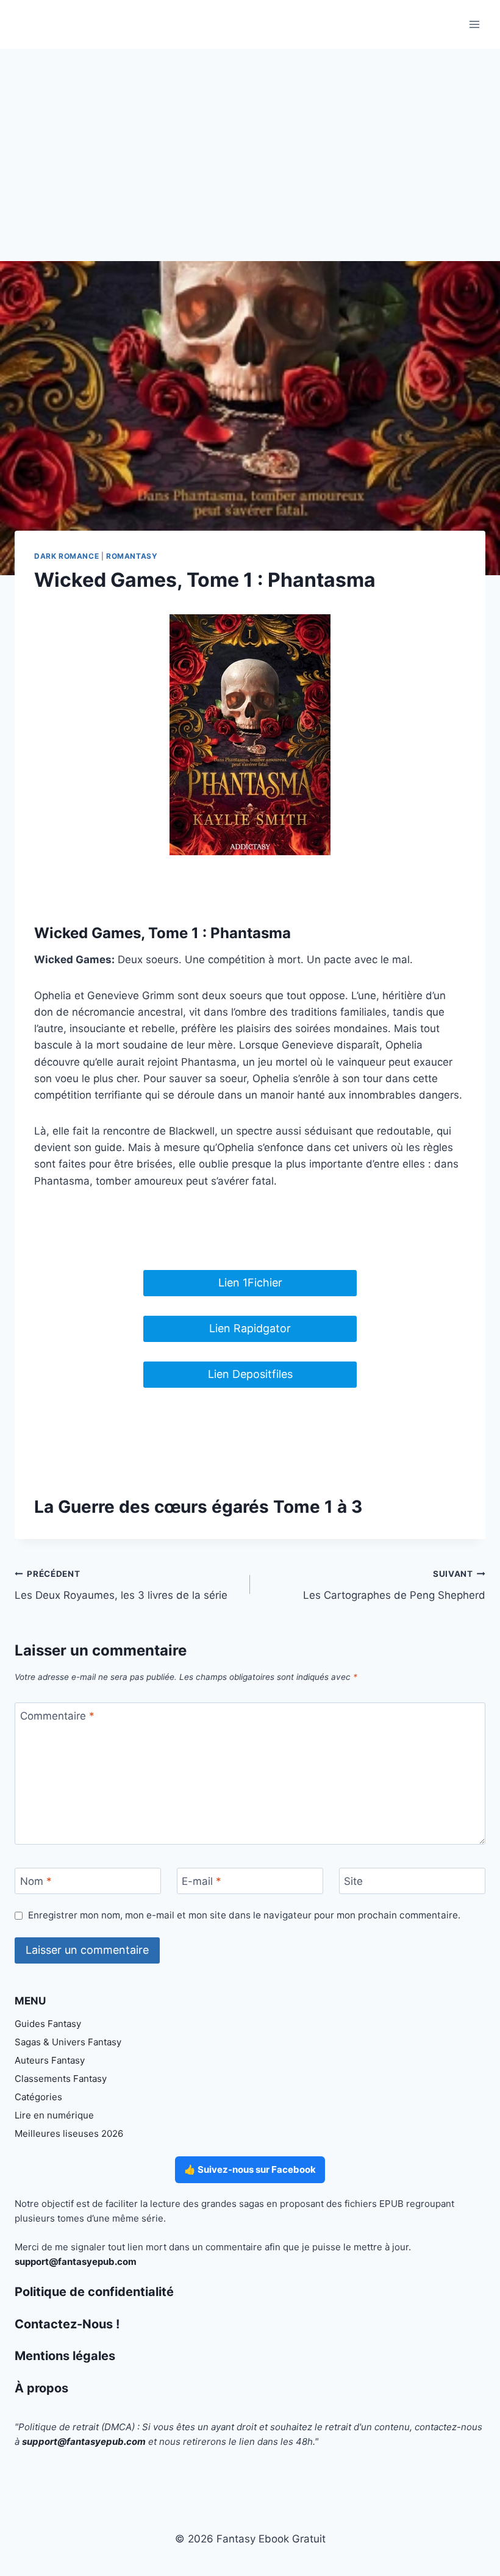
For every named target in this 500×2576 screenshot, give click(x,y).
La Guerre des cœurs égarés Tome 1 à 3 (198, 1507)
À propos (41, 2388)
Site (353, 1881)
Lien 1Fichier (250, 1283)
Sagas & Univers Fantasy (68, 2042)
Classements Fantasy (61, 2079)
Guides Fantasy (48, 2024)
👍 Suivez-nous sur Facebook (250, 2169)
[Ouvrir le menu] (474, 24)
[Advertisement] (250, 140)
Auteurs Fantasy (50, 2060)
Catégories (38, 2097)
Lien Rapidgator (250, 1328)
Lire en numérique (54, 2115)
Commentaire (57, 1716)
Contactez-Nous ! (67, 2324)
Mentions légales (65, 2356)
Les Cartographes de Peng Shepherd (394, 1585)
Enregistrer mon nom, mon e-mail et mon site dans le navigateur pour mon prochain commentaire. (244, 1915)
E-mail (202, 1881)
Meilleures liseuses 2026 (69, 2133)
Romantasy (132, 556)
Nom (36, 1881)
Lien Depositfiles (250, 1374)
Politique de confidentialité (94, 2292)
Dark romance (66, 556)
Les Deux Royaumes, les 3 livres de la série (121, 1585)
